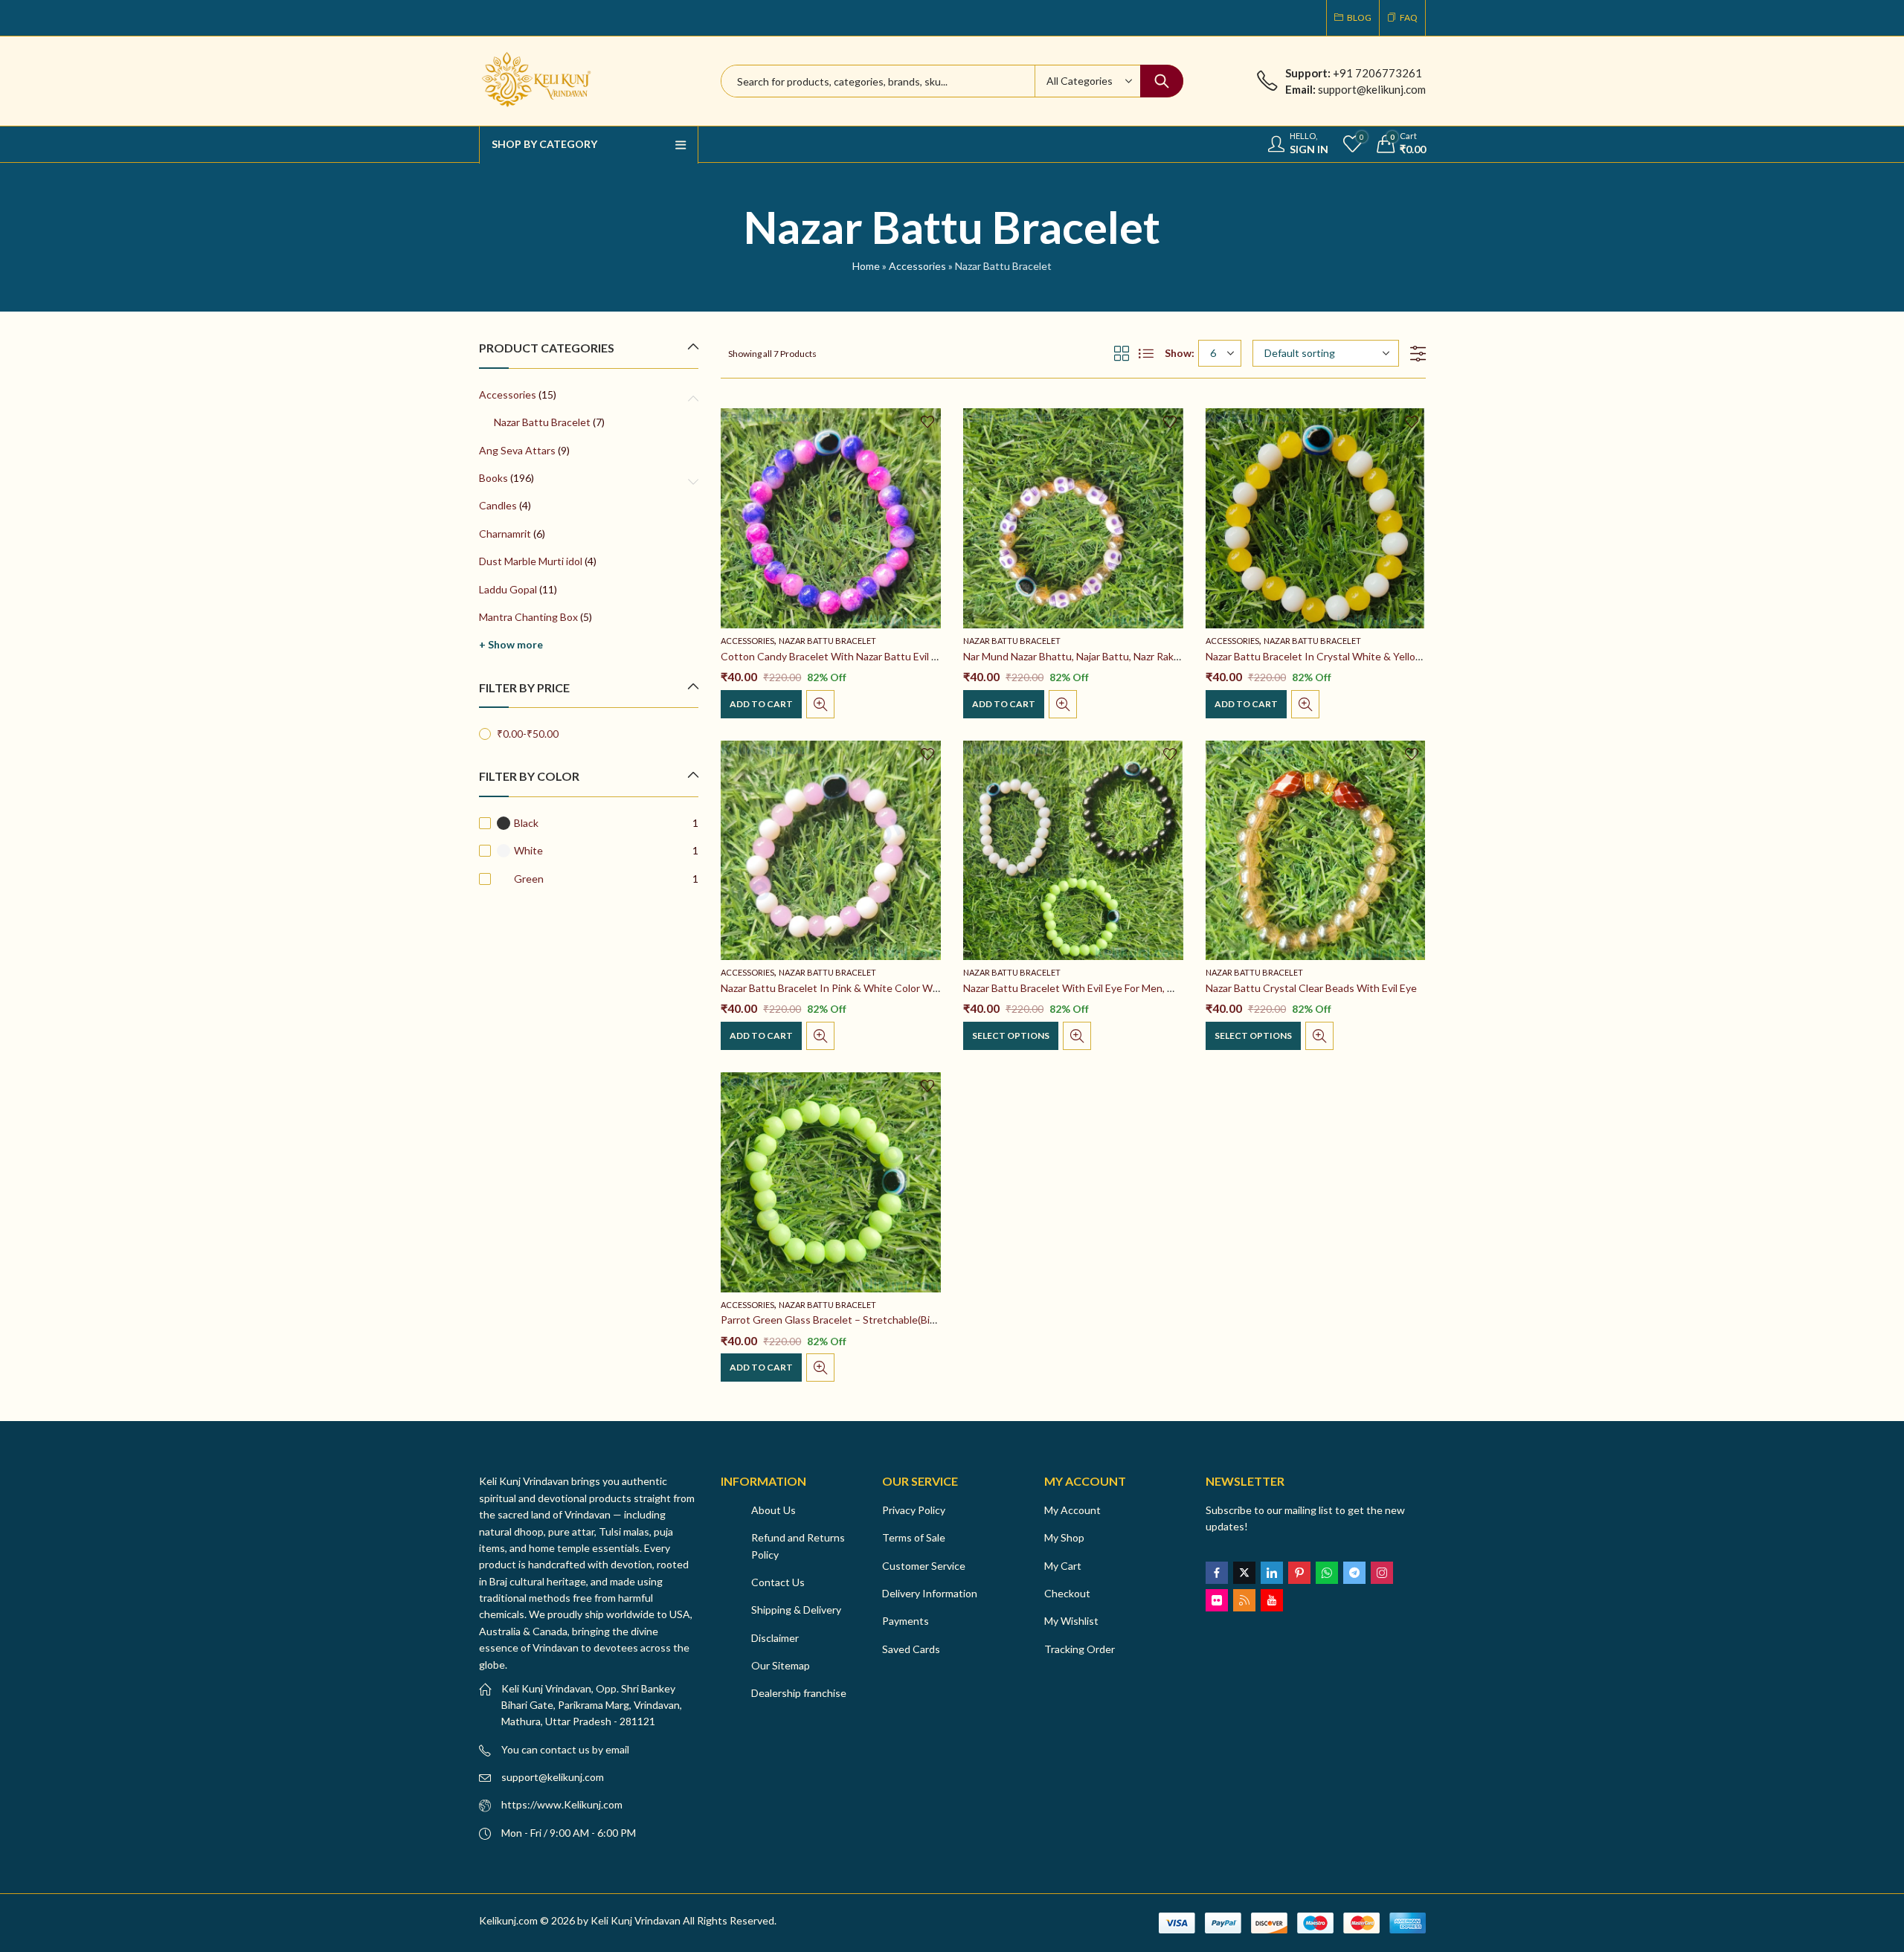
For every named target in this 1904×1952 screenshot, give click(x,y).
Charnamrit (505, 534)
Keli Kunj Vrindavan (636, 1920)
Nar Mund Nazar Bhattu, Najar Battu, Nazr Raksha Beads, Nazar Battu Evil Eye (1141, 656)
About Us (773, 1510)
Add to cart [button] (761, 704)
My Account (1072, 1510)
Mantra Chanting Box (528, 617)
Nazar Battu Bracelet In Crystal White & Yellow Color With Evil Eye (1360, 656)
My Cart (1063, 1566)
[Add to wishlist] (927, 422)
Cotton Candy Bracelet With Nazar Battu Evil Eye (834, 656)
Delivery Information (930, 1593)
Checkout (1067, 1593)
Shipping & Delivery (796, 1610)
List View (1146, 353)
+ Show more (511, 644)
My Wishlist (1071, 1621)
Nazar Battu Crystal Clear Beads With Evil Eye (1311, 988)
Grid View (1122, 353)
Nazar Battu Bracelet (827, 641)
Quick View (820, 704)
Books (493, 478)
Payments (906, 1621)
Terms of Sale (914, 1537)
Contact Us (778, 1582)
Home (866, 266)
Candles (498, 505)
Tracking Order (1080, 1649)
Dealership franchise (799, 1693)
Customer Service (924, 1566)
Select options (1011, 1035)
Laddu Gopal (508, 589)
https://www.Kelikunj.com (562, 1804)
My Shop (1064, 1537)
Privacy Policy (914, 1510)
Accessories (917, 266)
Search (1162, 81)
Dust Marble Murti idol (531, 561)
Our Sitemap (781, 1665)
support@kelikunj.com (553, 1777)
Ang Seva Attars (517, 450)
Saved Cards (911, 1649)
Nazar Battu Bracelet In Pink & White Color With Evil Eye (852, 988)
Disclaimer (775, 1638)
